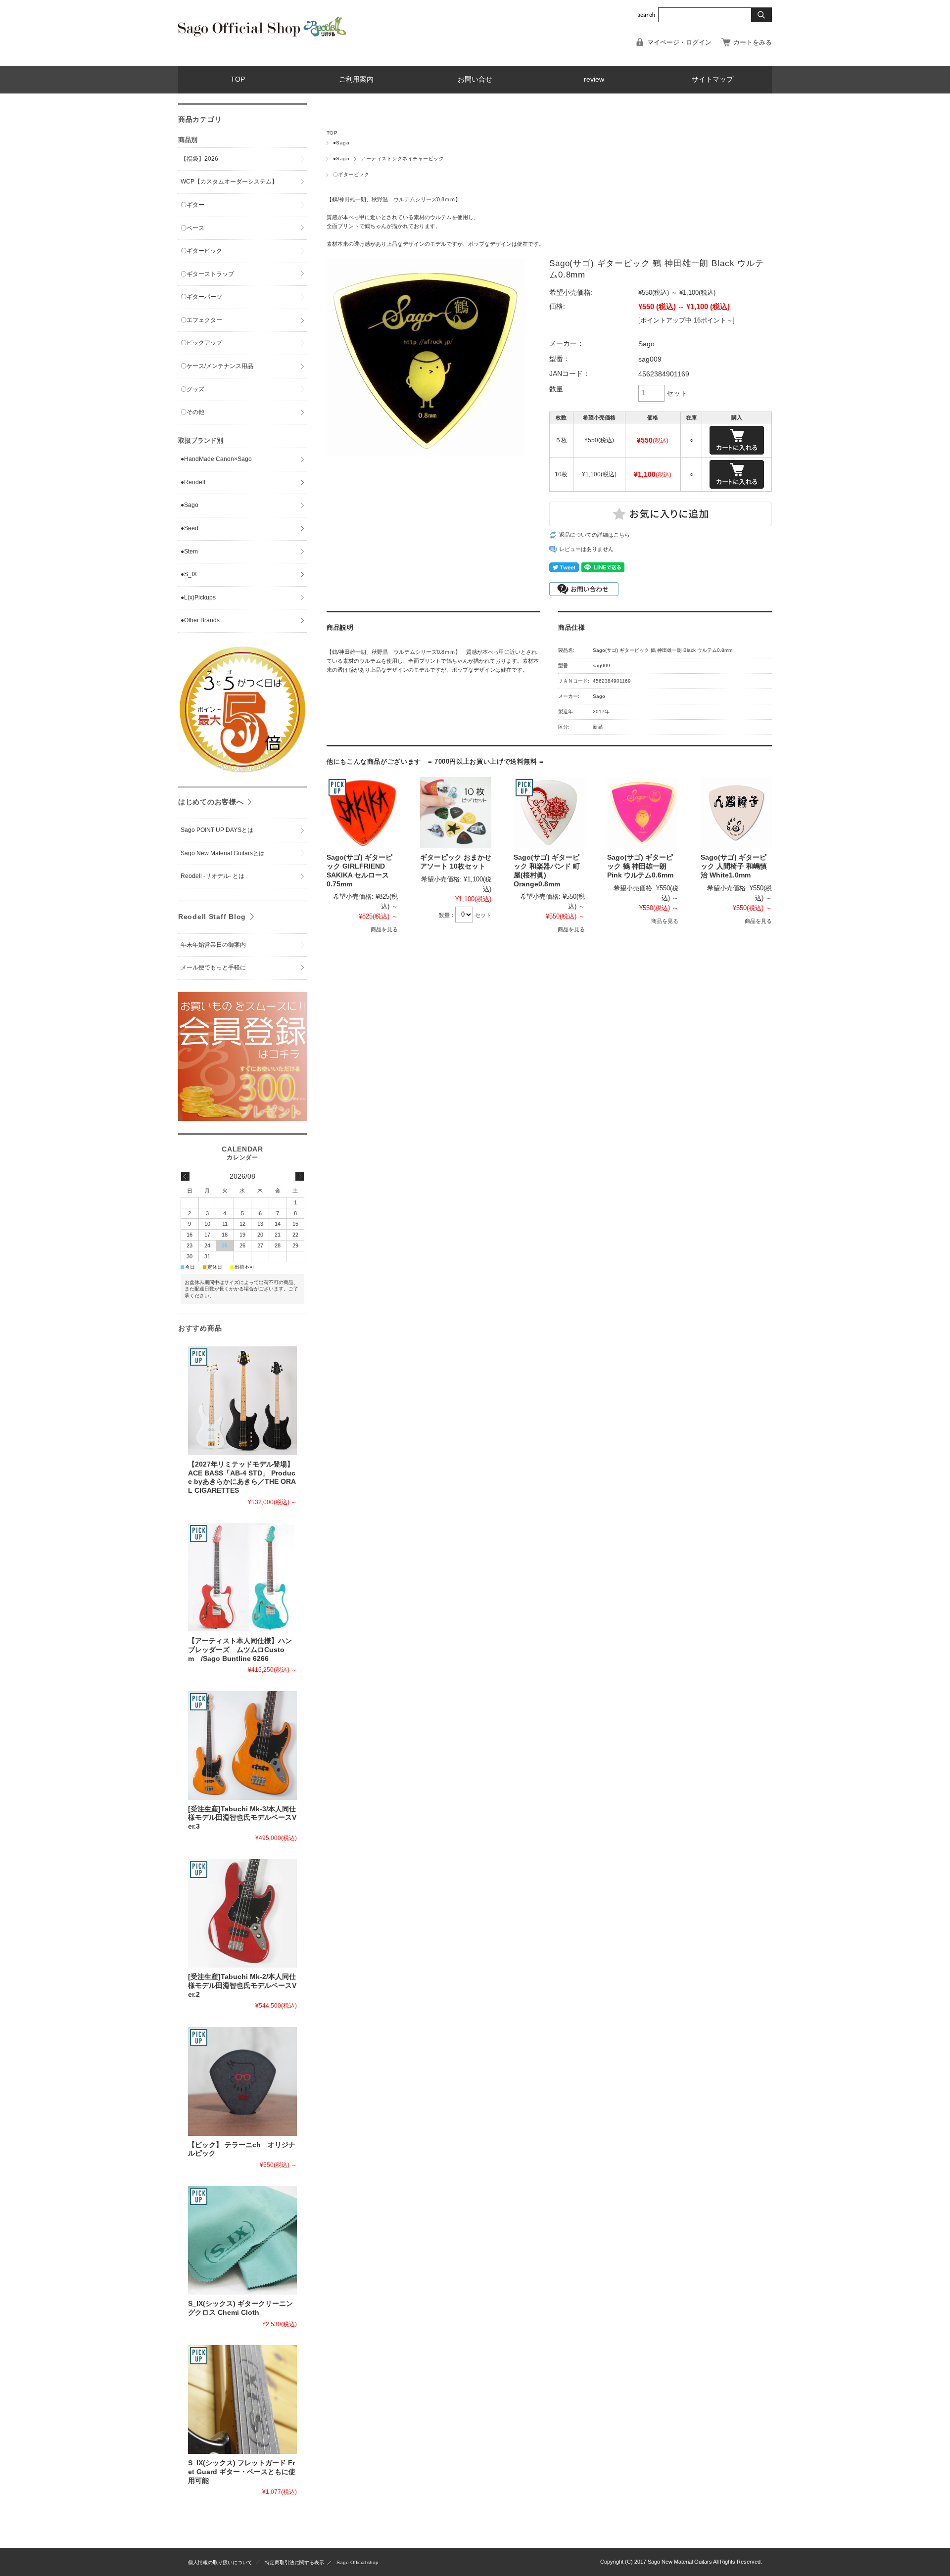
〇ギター (192, 205)
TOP (238, 79)
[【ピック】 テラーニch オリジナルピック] (242, 2081)
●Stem (189, 552)
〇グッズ (192, 389)
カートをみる (753, 42)
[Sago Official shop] (262, 35)
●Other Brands (200, 620)
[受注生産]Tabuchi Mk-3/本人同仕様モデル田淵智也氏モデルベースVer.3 (242, 1818)
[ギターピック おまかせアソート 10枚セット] (456, 813)
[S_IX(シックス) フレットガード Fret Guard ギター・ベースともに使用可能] (242, 2399)
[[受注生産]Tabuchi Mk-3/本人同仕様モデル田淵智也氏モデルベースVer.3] (242, 1746)
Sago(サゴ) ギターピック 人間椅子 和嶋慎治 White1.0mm (734, 866)
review (594, 79)
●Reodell (193, 482)
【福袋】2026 (199, 159)
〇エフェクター (201, 320)
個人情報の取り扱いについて (220, 2562)
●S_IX (189, 574)
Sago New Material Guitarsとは (223, 853)
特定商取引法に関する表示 (294, 2562)
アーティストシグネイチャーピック (402, 159)
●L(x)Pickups (198, 598)
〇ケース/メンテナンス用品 (217, 366)
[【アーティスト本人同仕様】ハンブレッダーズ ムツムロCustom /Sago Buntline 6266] (242, 1577)
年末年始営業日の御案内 (213, 945)
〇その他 (192, 412)
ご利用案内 (356, 79)
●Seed (190, 528)
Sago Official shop (357, 2562)
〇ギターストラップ (207, 274)
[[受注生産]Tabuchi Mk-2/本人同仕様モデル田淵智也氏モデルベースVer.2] (242, 1913)
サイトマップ (712, 79)
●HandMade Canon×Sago (216, 459)
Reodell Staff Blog (212, 917)
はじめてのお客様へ (211, 802)
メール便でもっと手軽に (213, 967)
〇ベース (192, 228)
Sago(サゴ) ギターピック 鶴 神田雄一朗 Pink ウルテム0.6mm (640, 866)
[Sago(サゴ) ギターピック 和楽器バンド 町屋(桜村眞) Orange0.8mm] (549, 813)
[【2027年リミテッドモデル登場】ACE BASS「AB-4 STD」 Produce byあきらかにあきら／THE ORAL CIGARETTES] (242, 1401)
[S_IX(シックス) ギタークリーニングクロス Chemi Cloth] (242, 2240)
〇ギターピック (351, 174)
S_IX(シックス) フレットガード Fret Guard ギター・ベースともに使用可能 (242, 2472)
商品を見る (384, 929)
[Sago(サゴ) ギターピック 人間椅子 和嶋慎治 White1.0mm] (736, 813)
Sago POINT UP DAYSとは (217, 830)
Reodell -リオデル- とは (215, 876)
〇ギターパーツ (201, 297)
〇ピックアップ (201, 343)
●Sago (341, 143)
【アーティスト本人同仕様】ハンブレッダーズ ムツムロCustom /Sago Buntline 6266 (240, 1650)
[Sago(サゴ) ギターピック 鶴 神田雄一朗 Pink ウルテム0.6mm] (643, 813)
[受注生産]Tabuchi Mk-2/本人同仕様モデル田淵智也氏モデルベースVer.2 (242, 1985)
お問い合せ (475, 79)
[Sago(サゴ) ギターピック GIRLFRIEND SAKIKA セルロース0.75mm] (362, 813)
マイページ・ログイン (679, 42)
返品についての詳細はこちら (594, 535)
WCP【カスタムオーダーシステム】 (229, 182)
